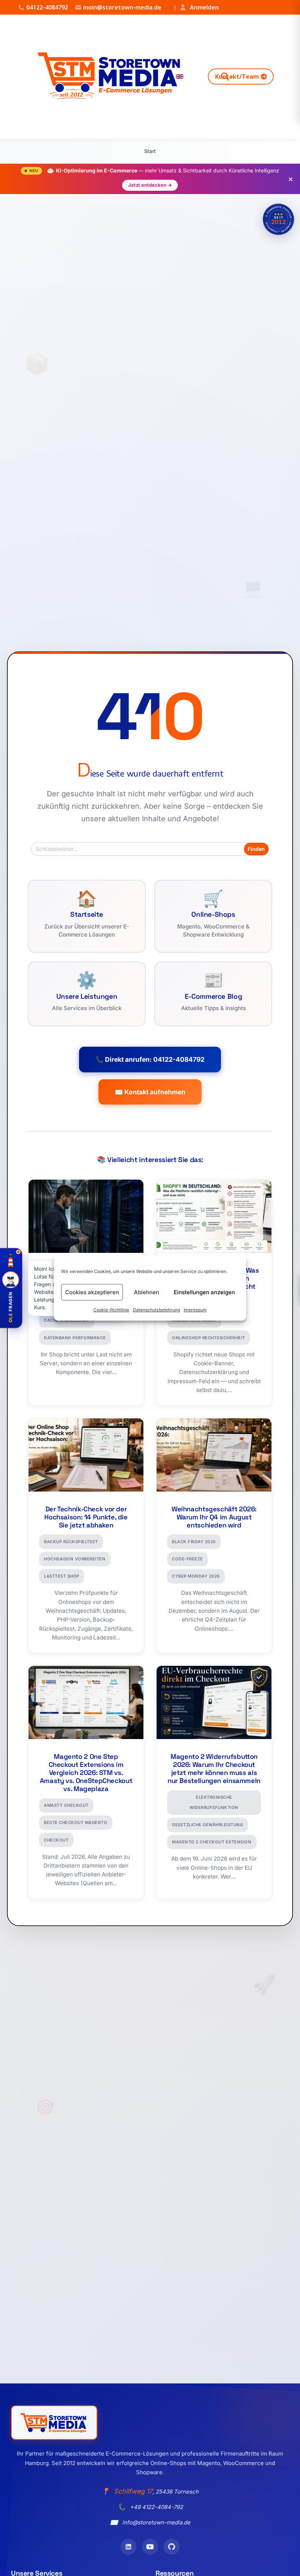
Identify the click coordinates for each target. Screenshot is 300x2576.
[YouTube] (150, 2547)
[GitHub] (172, 2547)
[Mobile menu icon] (281, 77)
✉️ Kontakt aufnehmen (150, 1092)
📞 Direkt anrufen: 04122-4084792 (150, 1059)
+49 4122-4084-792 (156, 2507)
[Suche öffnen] (225, 77)
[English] (180, 77)
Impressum (195, 1310)
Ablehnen (147, 1292)
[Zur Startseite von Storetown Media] (111, 77)
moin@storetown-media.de (122, 7)
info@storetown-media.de (156, 2522)
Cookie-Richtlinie (111, 1310)
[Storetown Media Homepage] (54, 2423)
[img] (278, 219)
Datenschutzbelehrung (156, 1310)
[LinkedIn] (128, 2547)
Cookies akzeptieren (92, 1292)
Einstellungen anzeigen (204, 1292)
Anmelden (196, 7)
